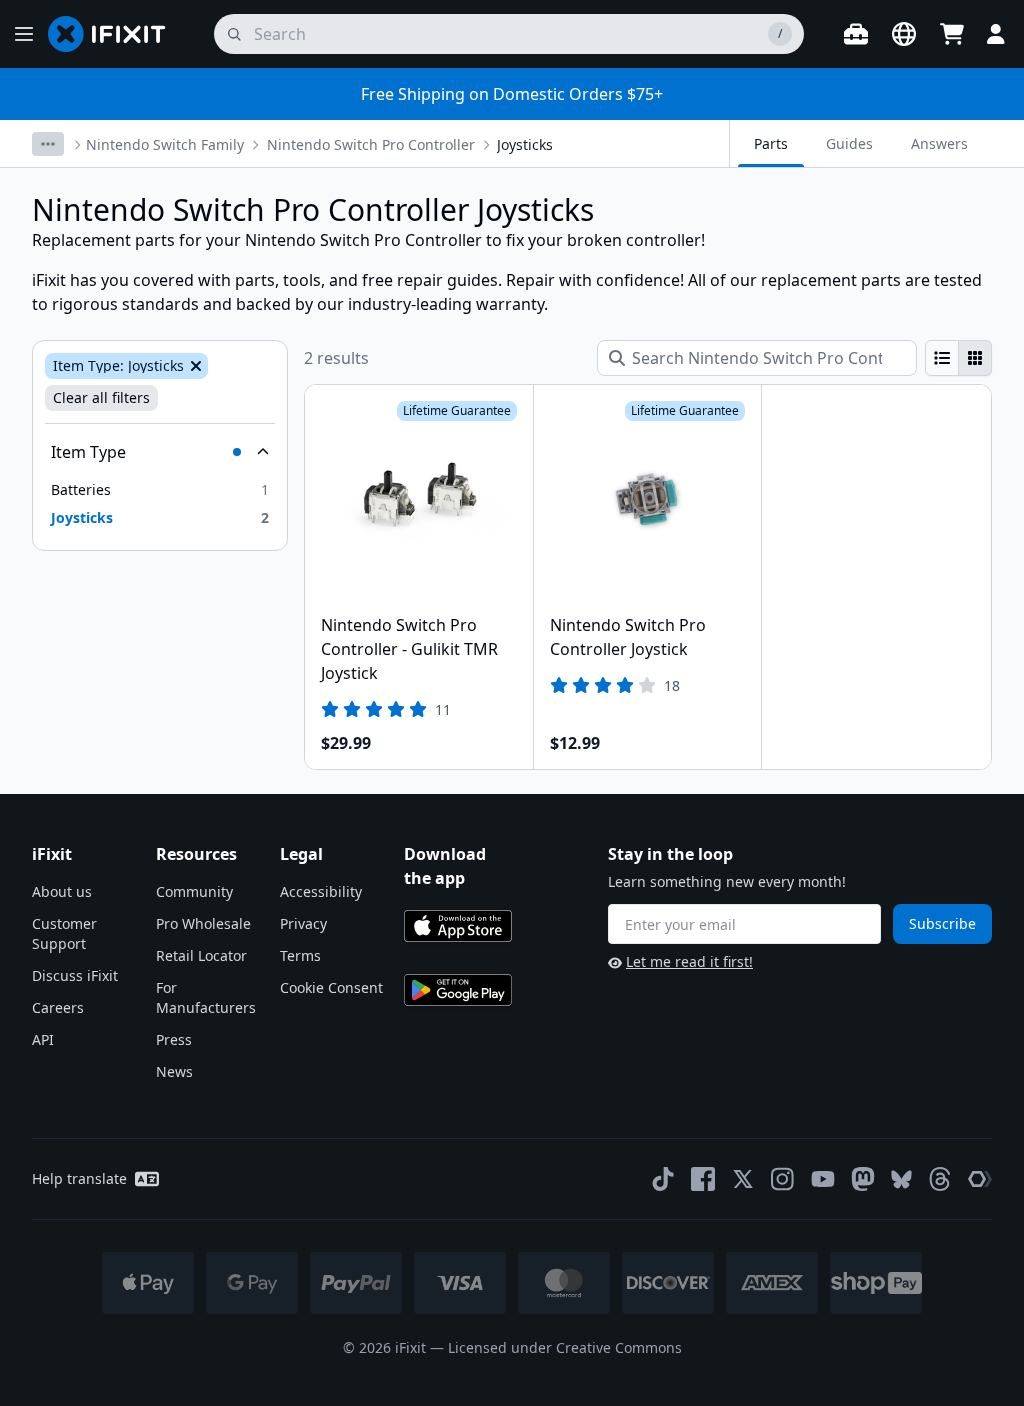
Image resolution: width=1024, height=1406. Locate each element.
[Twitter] (743, 1179)
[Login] (996, 34)
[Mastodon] (863, 1179)
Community (194, 891)
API (43, 1039)
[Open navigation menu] (24, 34)
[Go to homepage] (115, 34)
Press (174, 1039)
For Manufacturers (206, 997)
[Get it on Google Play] (458, 990)
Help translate (79, 1178)
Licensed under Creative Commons (565, 1347)
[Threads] (940, 1179)
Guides (849, 143)
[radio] (942, 358)
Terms (300, 955)
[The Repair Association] (980, 1179)
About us (62, 891)
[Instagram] (783, 1179)
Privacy (303, 923)
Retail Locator (201, 955)
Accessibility (321, 891)
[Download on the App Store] (458, 926)
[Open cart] (952, 34)
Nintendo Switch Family (165, 144)
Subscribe (942, 923)
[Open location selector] (904, 34)
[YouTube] (823, 1179)
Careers (58, 1007)
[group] (958, 358)
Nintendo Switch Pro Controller (371, 144)
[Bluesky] (901, 1179)
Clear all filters (101, 397)
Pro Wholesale (203, 923)
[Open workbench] (856, 34)
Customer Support (64, 933)
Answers (939, 143)
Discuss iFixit (75, 975)
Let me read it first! (689, 961)
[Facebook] (703, 1179)
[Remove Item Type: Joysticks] (194, 366)
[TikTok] (663, 1179)
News (174, 1071)
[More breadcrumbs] (48, 144)
